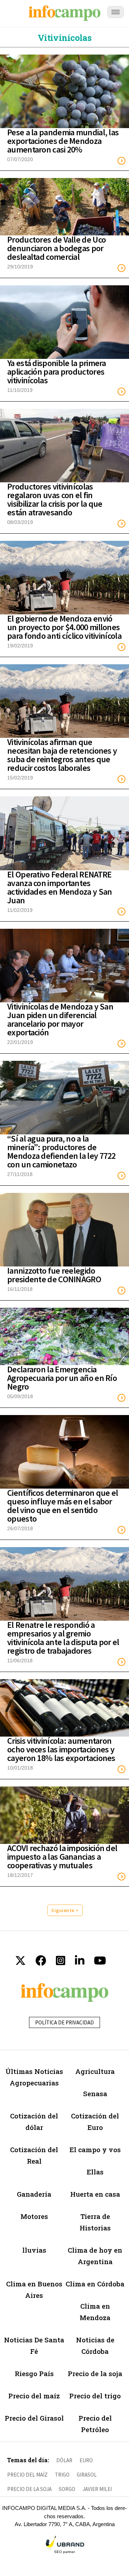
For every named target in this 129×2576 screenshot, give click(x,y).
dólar (64, 2460)
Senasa (95, 2093)
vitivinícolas (64, 38)
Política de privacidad (64, 2022)
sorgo (67, 2489)
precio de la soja (29, 2489)
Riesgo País (34, 2373)
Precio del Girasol (34, 2418)
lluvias (34, 2250)
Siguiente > (65, 1910)
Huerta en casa (95, 2194)
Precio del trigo (95, 2396)
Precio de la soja (95, 2373)
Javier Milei (97, 2489)
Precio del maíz (34, 2396)
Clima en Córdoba (95, 2284)
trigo (62, 2475)
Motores (34, 2216)
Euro (86, 2460)
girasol (87, 2475)
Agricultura (95, 2071)
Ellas (95, 2172)
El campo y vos (95, 2149)
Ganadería (34, 2194)
